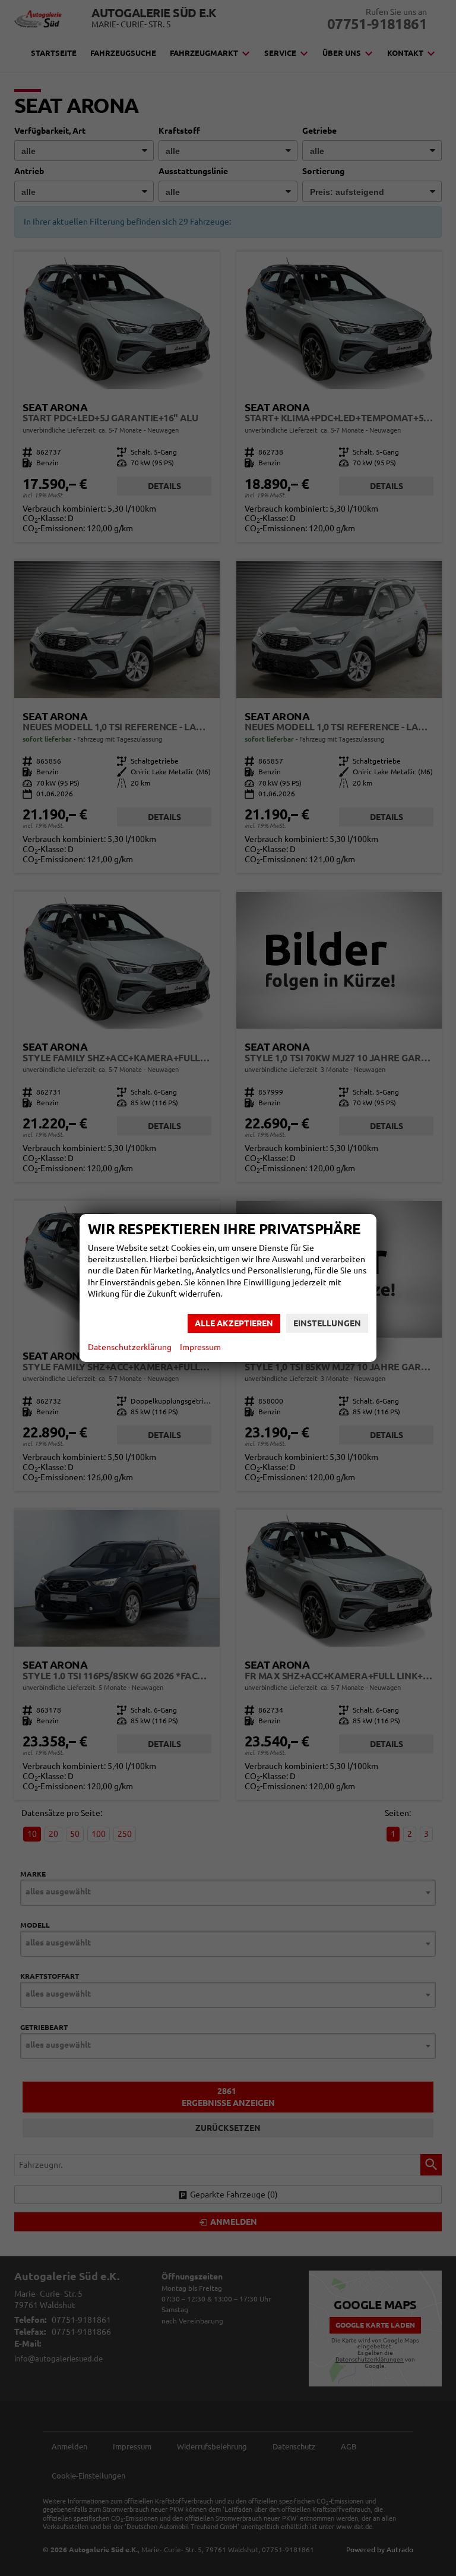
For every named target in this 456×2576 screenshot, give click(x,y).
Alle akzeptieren (234, 1323)
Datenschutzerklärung (130, 1347)
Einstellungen (327, 1323)
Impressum (200, 1347)
